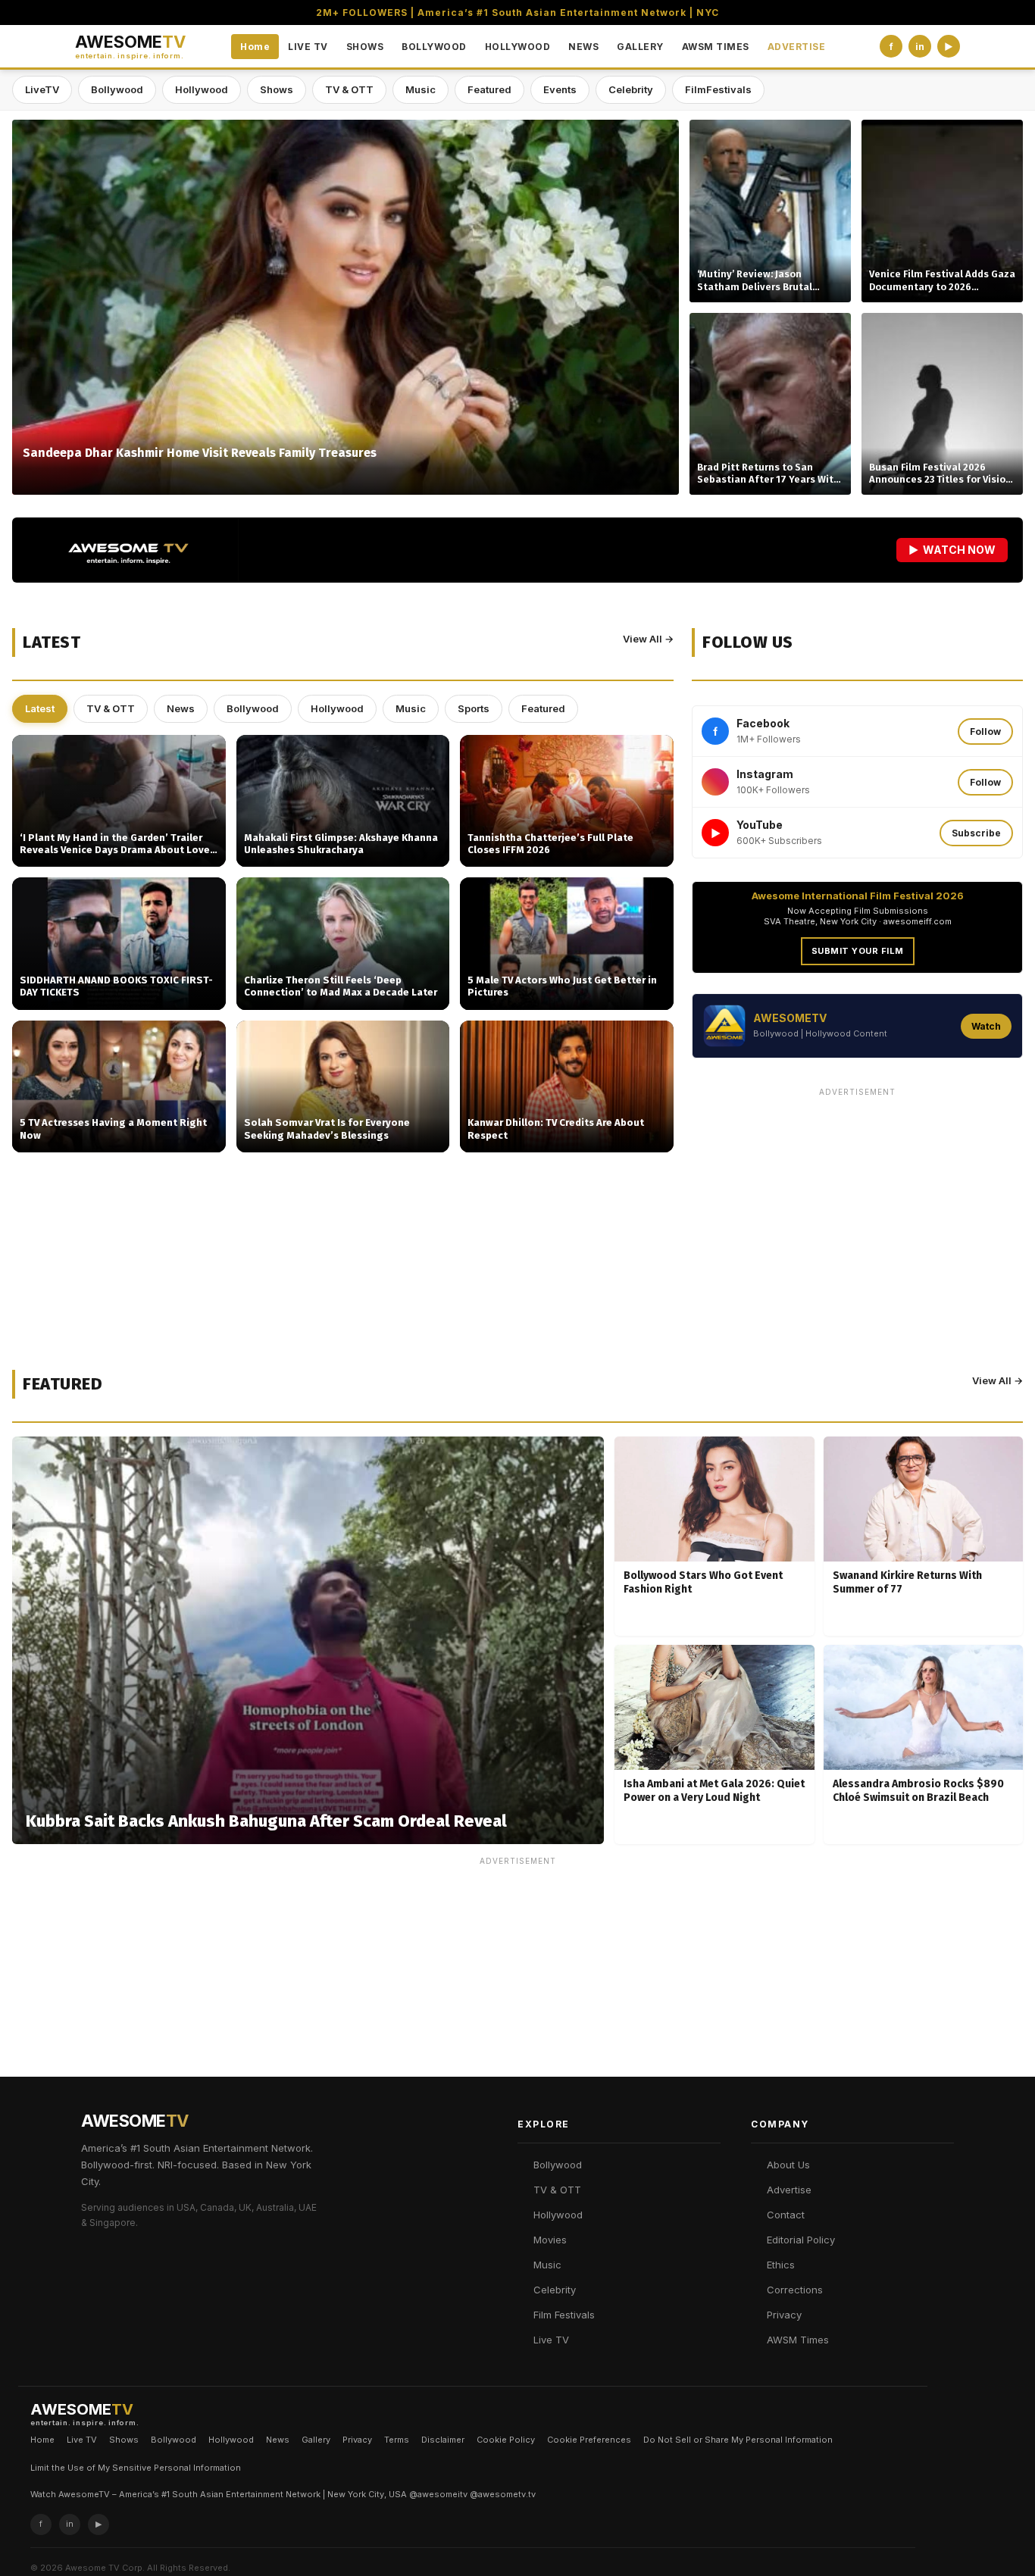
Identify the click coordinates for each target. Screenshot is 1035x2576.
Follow (985, 732)
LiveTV (42, 89)
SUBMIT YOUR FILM (858, 951)
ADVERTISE (797, 47)
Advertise (789, 2190)
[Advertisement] (857, 1209)
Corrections (795, 2290)
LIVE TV (308, 47)
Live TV (551, 2340)
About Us (788, 2165)
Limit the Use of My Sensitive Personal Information (136, 2468)
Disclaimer (443, 2440)
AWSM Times (798, 2340)
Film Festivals (564, 2315)
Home (255, 47)
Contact (786, 2215)
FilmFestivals (718, 89)
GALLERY (640, 47)
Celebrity (631, 89)
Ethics (781, 2265)
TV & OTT (349, 89)
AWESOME (130, 47)
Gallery (316, 2440)
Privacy (784, 2315)
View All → (648, 639)
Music (421, 89)
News (181, 708)
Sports (474, 708)
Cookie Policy (506, 2440)
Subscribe (976, 833)
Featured (489, 89)
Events (560, 89)
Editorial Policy (801, 2240)
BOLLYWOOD (434, 47)
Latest (40, 708)
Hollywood (202, 89)
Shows (277, 89)
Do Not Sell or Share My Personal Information (738, 2440)
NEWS (583, 47)
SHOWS (365, 47)
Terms (397, 2440)
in (920, 47)
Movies (550, 2240)
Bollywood (117, 89)
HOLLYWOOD (518, 47)
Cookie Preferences (589, 2440)
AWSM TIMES (716, 47)
